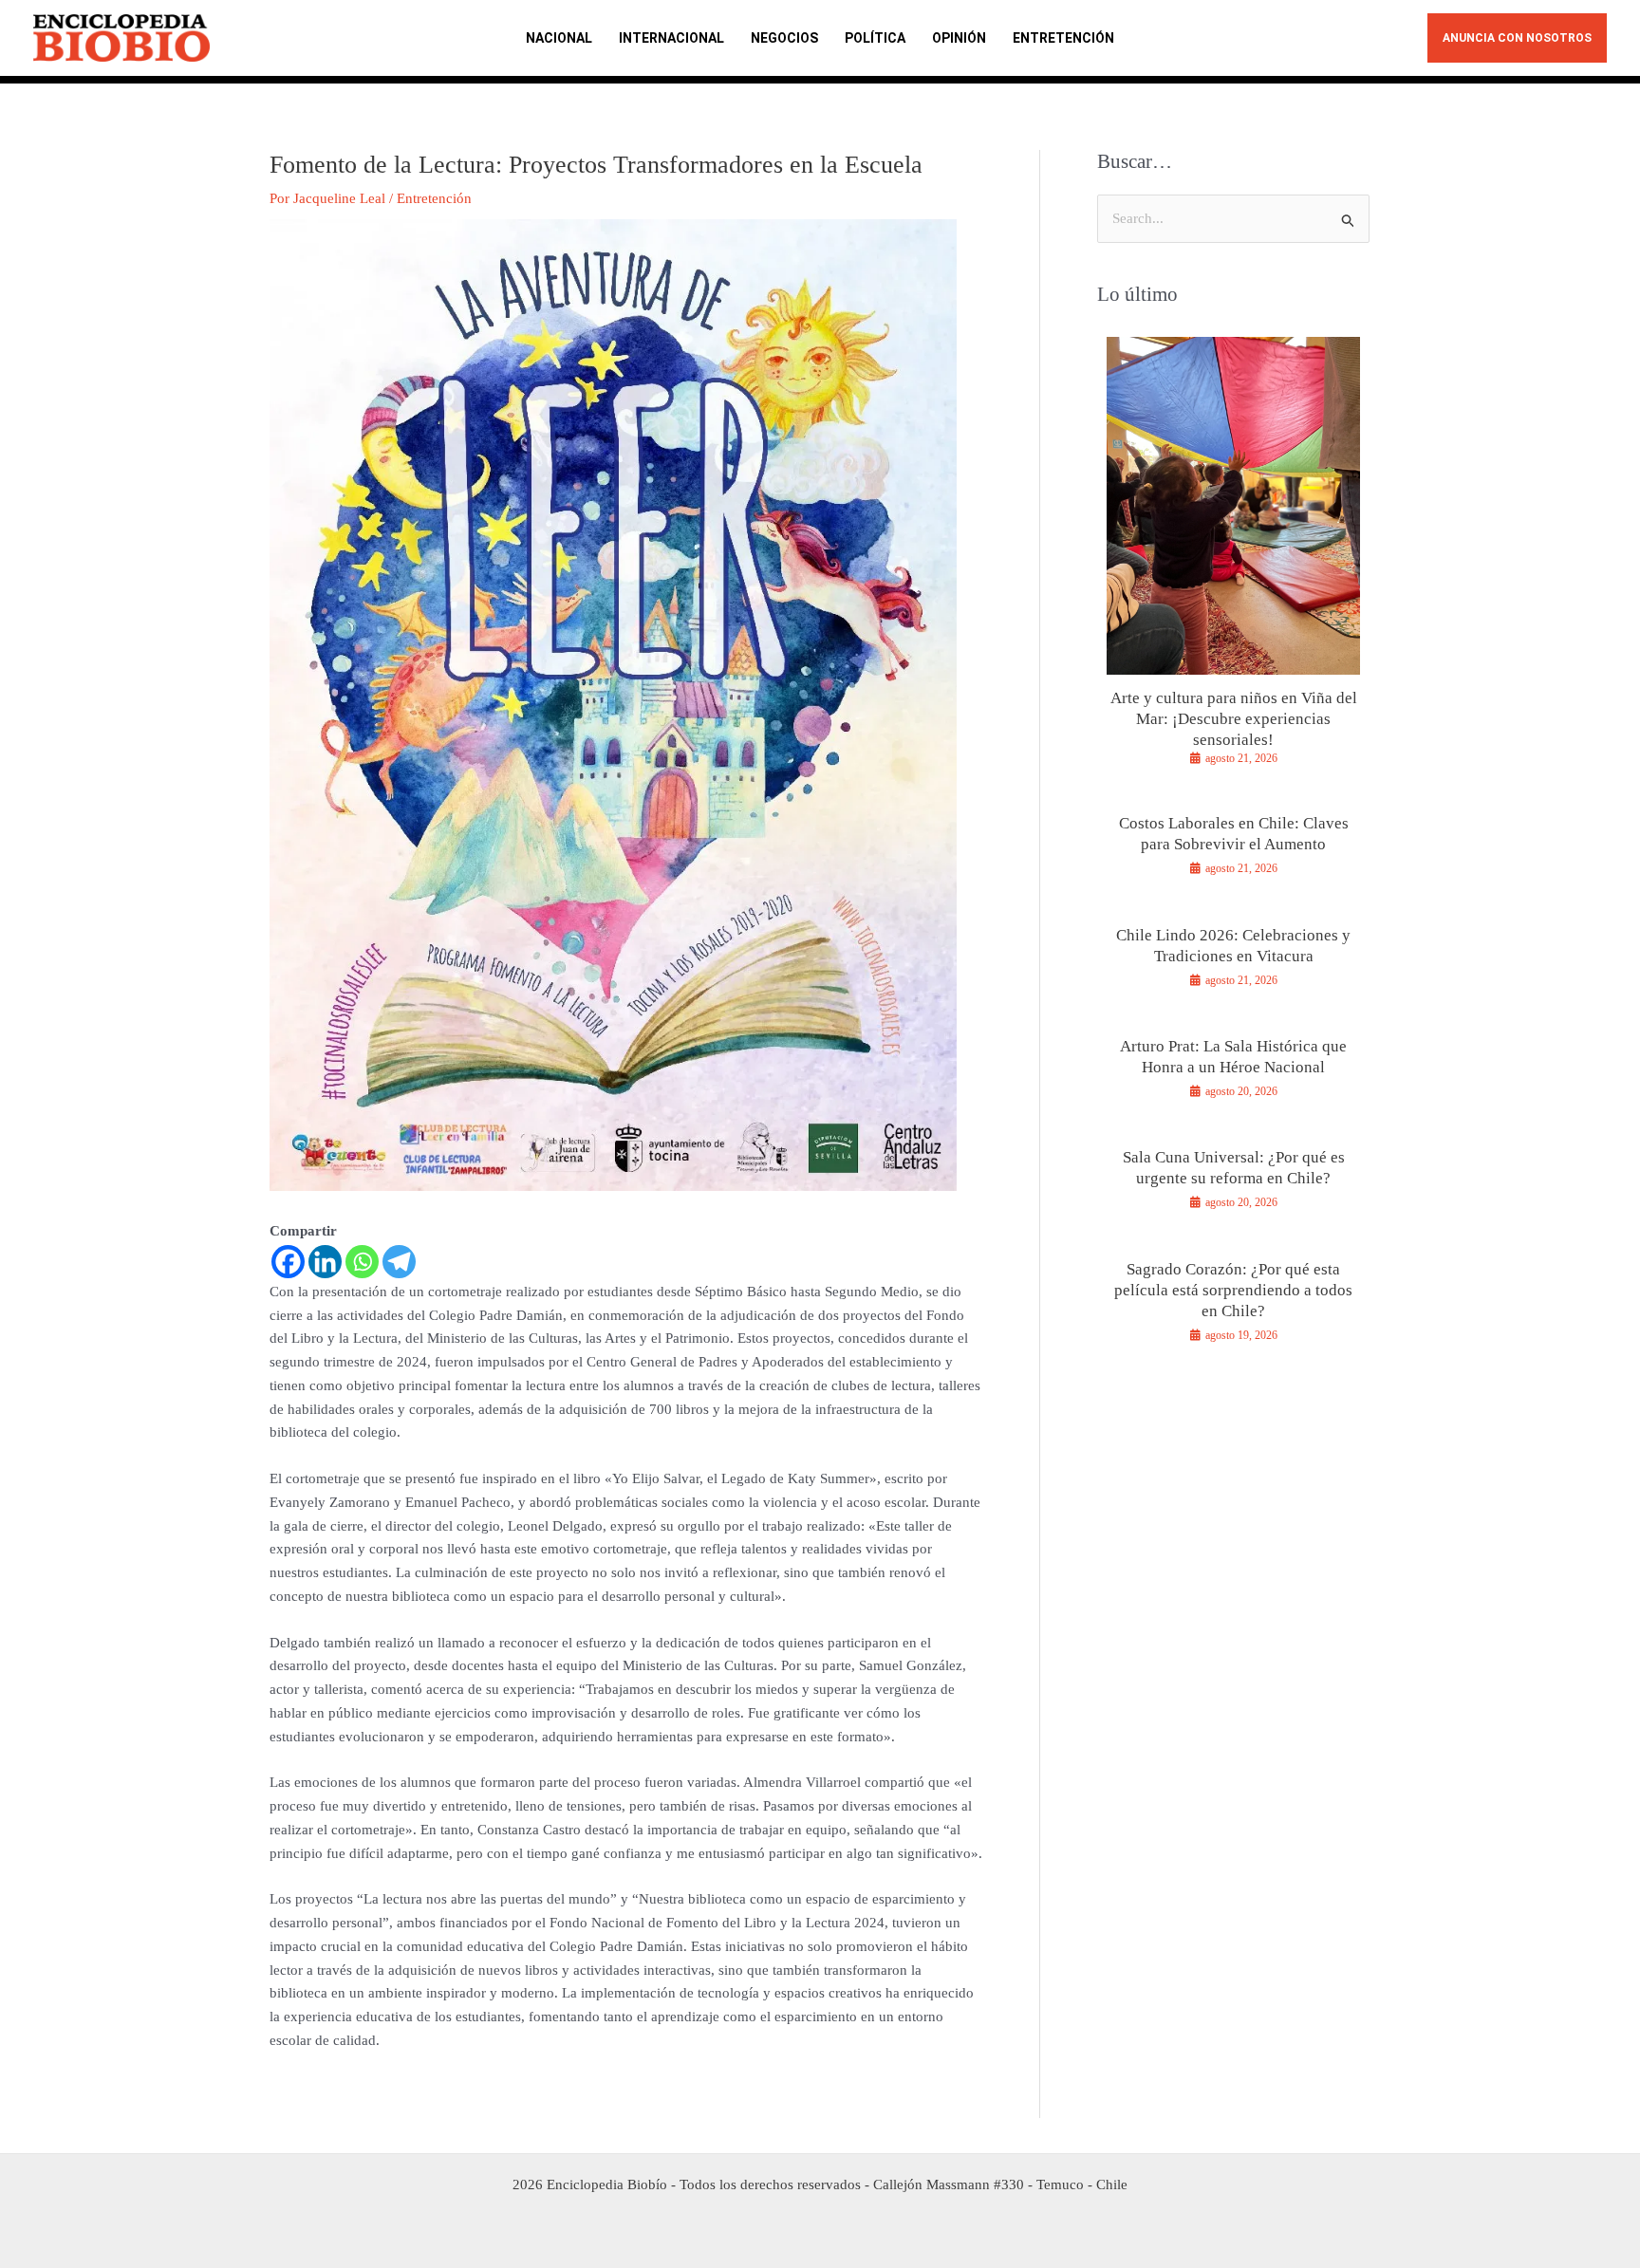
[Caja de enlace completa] (1233, 559)
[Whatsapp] (362, 1262)
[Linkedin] (325, 1262)
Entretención (434, 198)
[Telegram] (399, 1262)
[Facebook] (288, 1262)
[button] (1517, 38)
